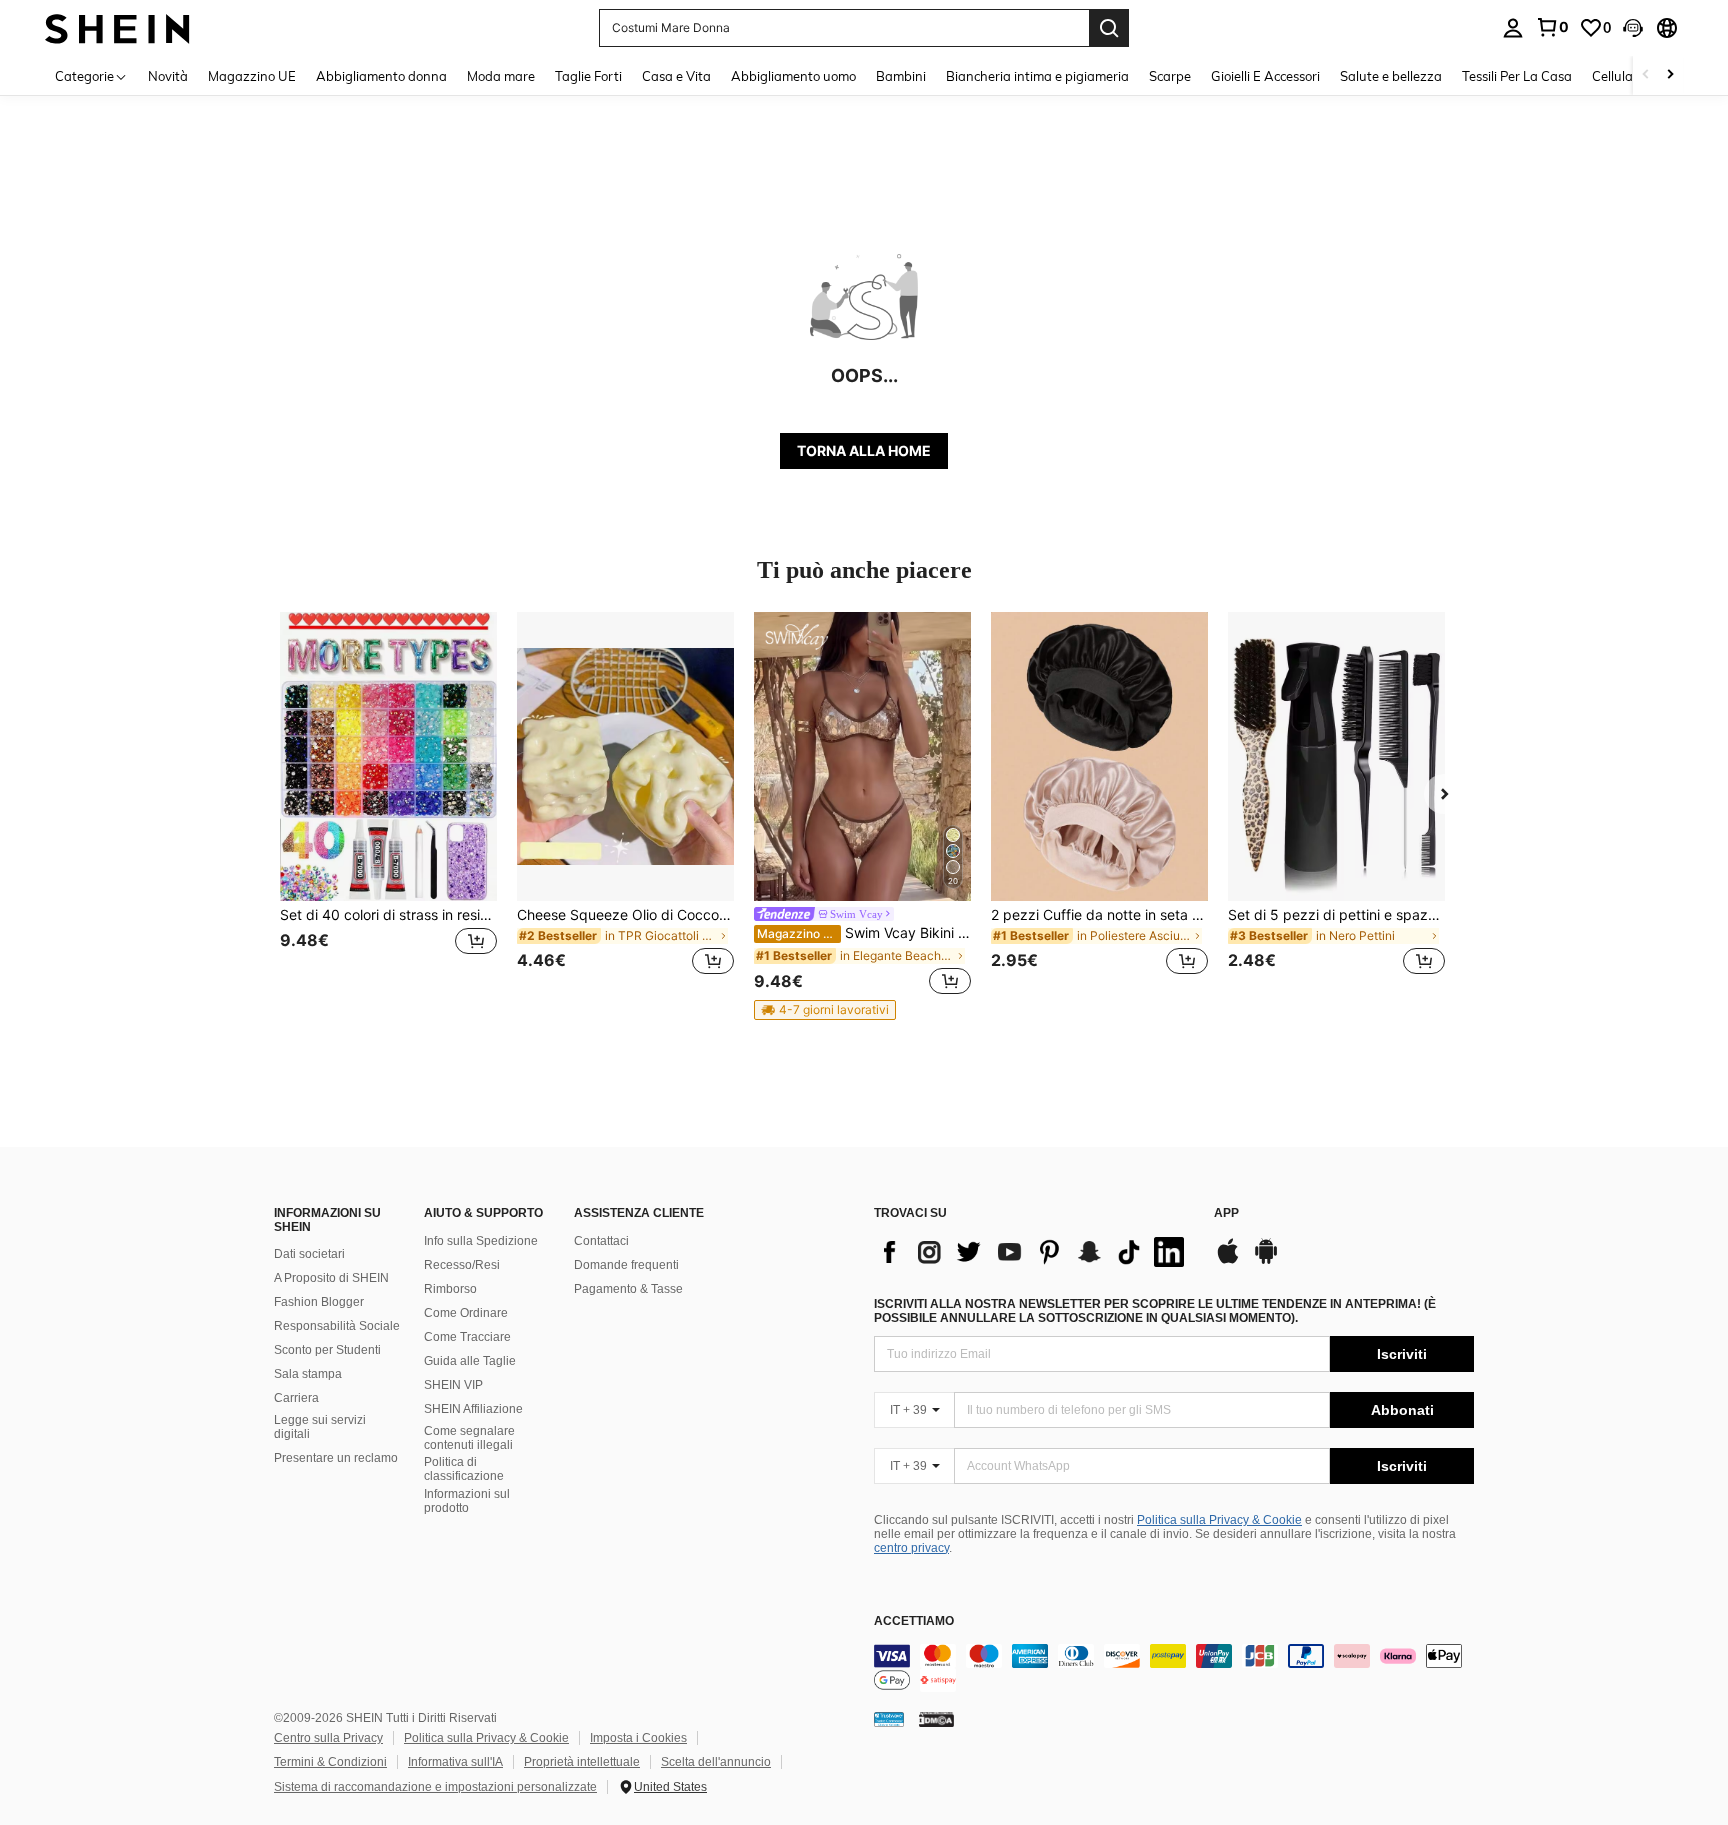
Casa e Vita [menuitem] (676, 76)
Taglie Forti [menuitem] (588, 76)
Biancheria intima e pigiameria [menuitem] (1037, 76)
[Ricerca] (1109, 28)
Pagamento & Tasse (628, 1289)
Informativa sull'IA (455, 1762)
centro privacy (911, 1548)
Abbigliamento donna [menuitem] (381, 76)
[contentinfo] (1174, 1668)
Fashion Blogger (319, 1302)
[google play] (1266, 1261)
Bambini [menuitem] (901, 76)
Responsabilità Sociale (337, 1326)
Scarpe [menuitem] (1170, 76)
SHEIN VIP (453, 1385)
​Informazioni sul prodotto (467, 1501)
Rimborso (450, 1289)
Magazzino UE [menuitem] (252, 76)
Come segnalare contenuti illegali (469, 1438)
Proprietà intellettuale (582, 1762)
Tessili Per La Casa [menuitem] (1517, 76)
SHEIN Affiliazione (473, 1409)
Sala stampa (308, 1374)
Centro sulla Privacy (328, 1738)
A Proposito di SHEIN (331, 1278)
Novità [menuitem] (168, 76)
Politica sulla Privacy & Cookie (1219, 1520)
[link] (1552, 27)
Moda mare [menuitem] (501, 76)
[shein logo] (117, 27)
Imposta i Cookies (638, 1738)
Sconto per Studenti (327, 1350)
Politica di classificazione (464, 1469)
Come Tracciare (467, 1337)
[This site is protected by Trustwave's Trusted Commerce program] (889, 1719)
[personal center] (1513, 28)
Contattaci (601, 1241)
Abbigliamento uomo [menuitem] (793, 76)
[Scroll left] (1646, 75)
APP (1226, 1213)
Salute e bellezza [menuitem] (1391, 76)
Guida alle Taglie (470, 1361)
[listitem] (388, 805)
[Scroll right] (1670, 75)
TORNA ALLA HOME (864, 450)
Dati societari (309, 1254)
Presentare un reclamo (336, 1458)
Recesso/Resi (462, 1265)
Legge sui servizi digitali (320, 1427)
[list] (1034, 1252)
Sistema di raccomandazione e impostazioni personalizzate (435, 1787)
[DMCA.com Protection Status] (936, 1719)
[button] (1633, 28)
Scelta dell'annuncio (716, 1762)
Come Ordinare (466, 1313)
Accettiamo (914, 1621)
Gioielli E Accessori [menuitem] (1265, 76)
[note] (825, 1010)
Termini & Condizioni (330, 1762)
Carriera (296, 1398)
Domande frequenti (626, 1265)
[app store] (1228, 1261)
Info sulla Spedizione (481, 1241)
